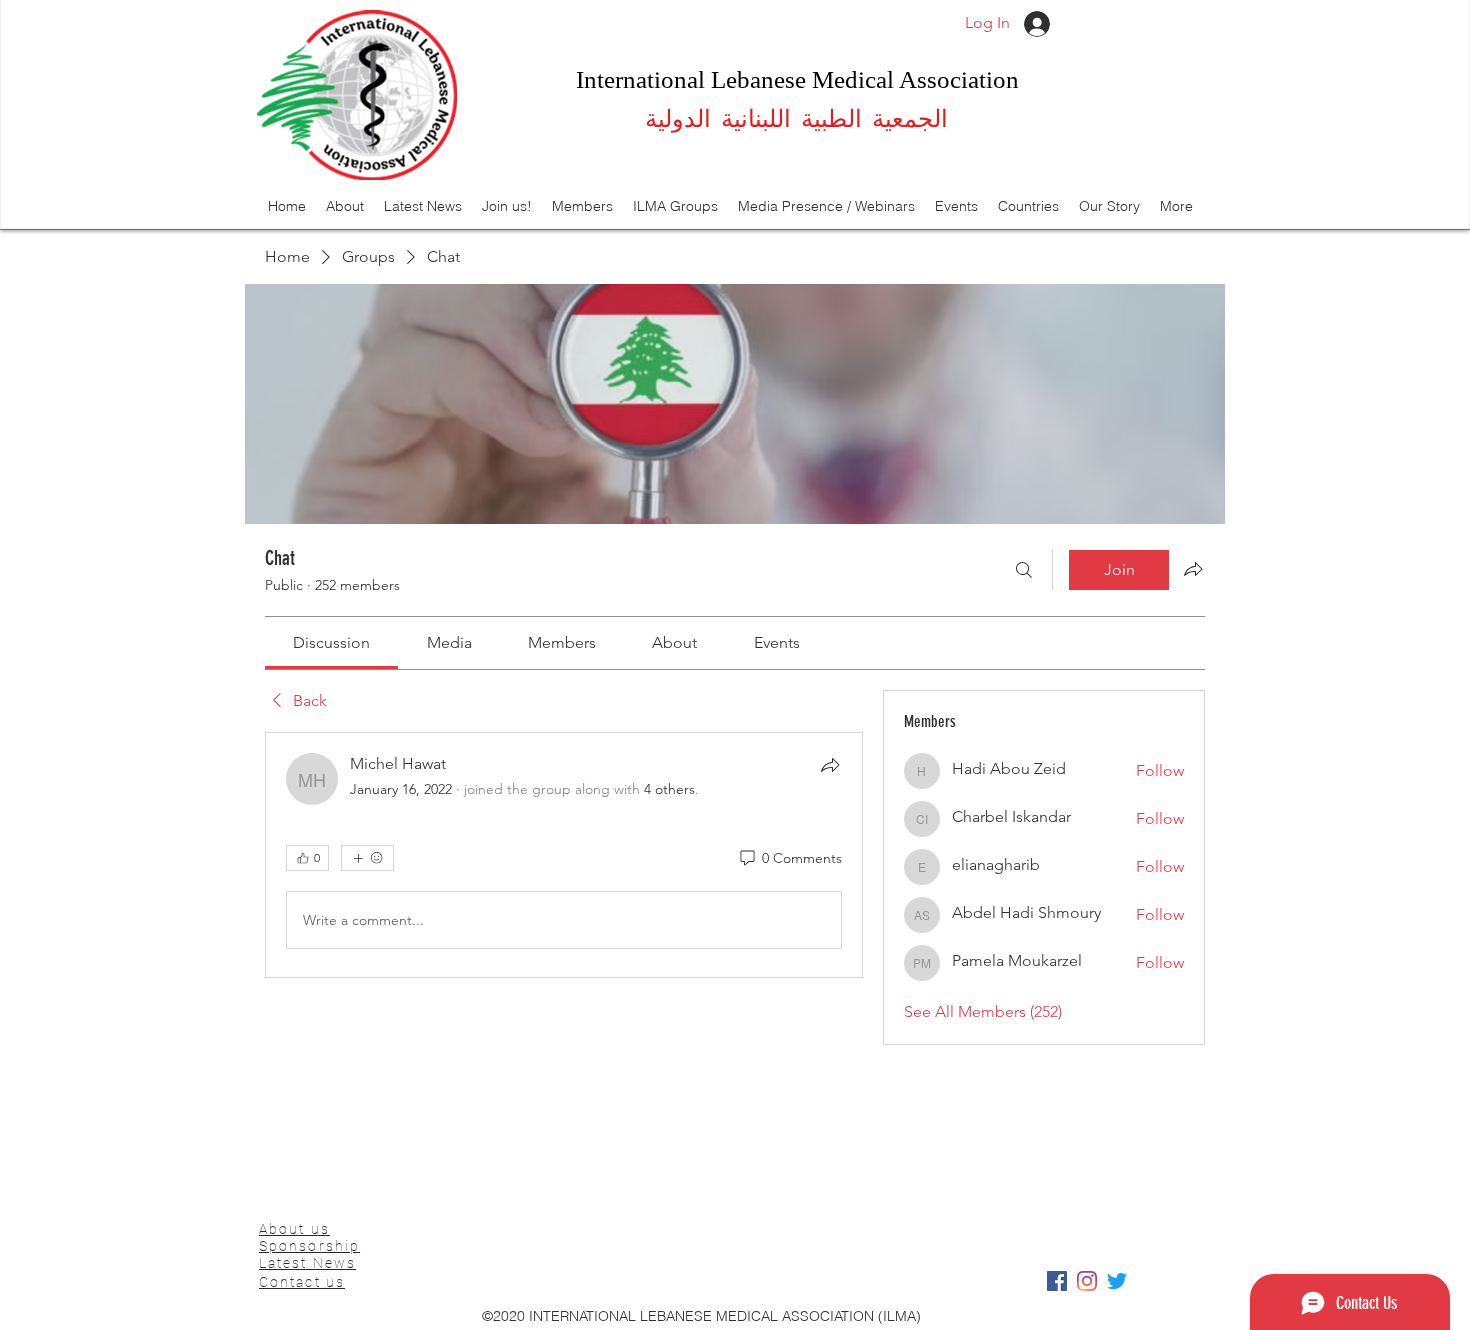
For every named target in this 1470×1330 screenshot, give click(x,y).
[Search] (1024, 570)
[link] (331, 642)
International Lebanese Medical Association (797, 79)
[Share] (830, 765)
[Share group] (1193, 569)
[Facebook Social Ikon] (1057, 1281)
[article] (564, 855)
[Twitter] (1117, 1281)
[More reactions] (367, 858)
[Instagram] (1087, 1281)
